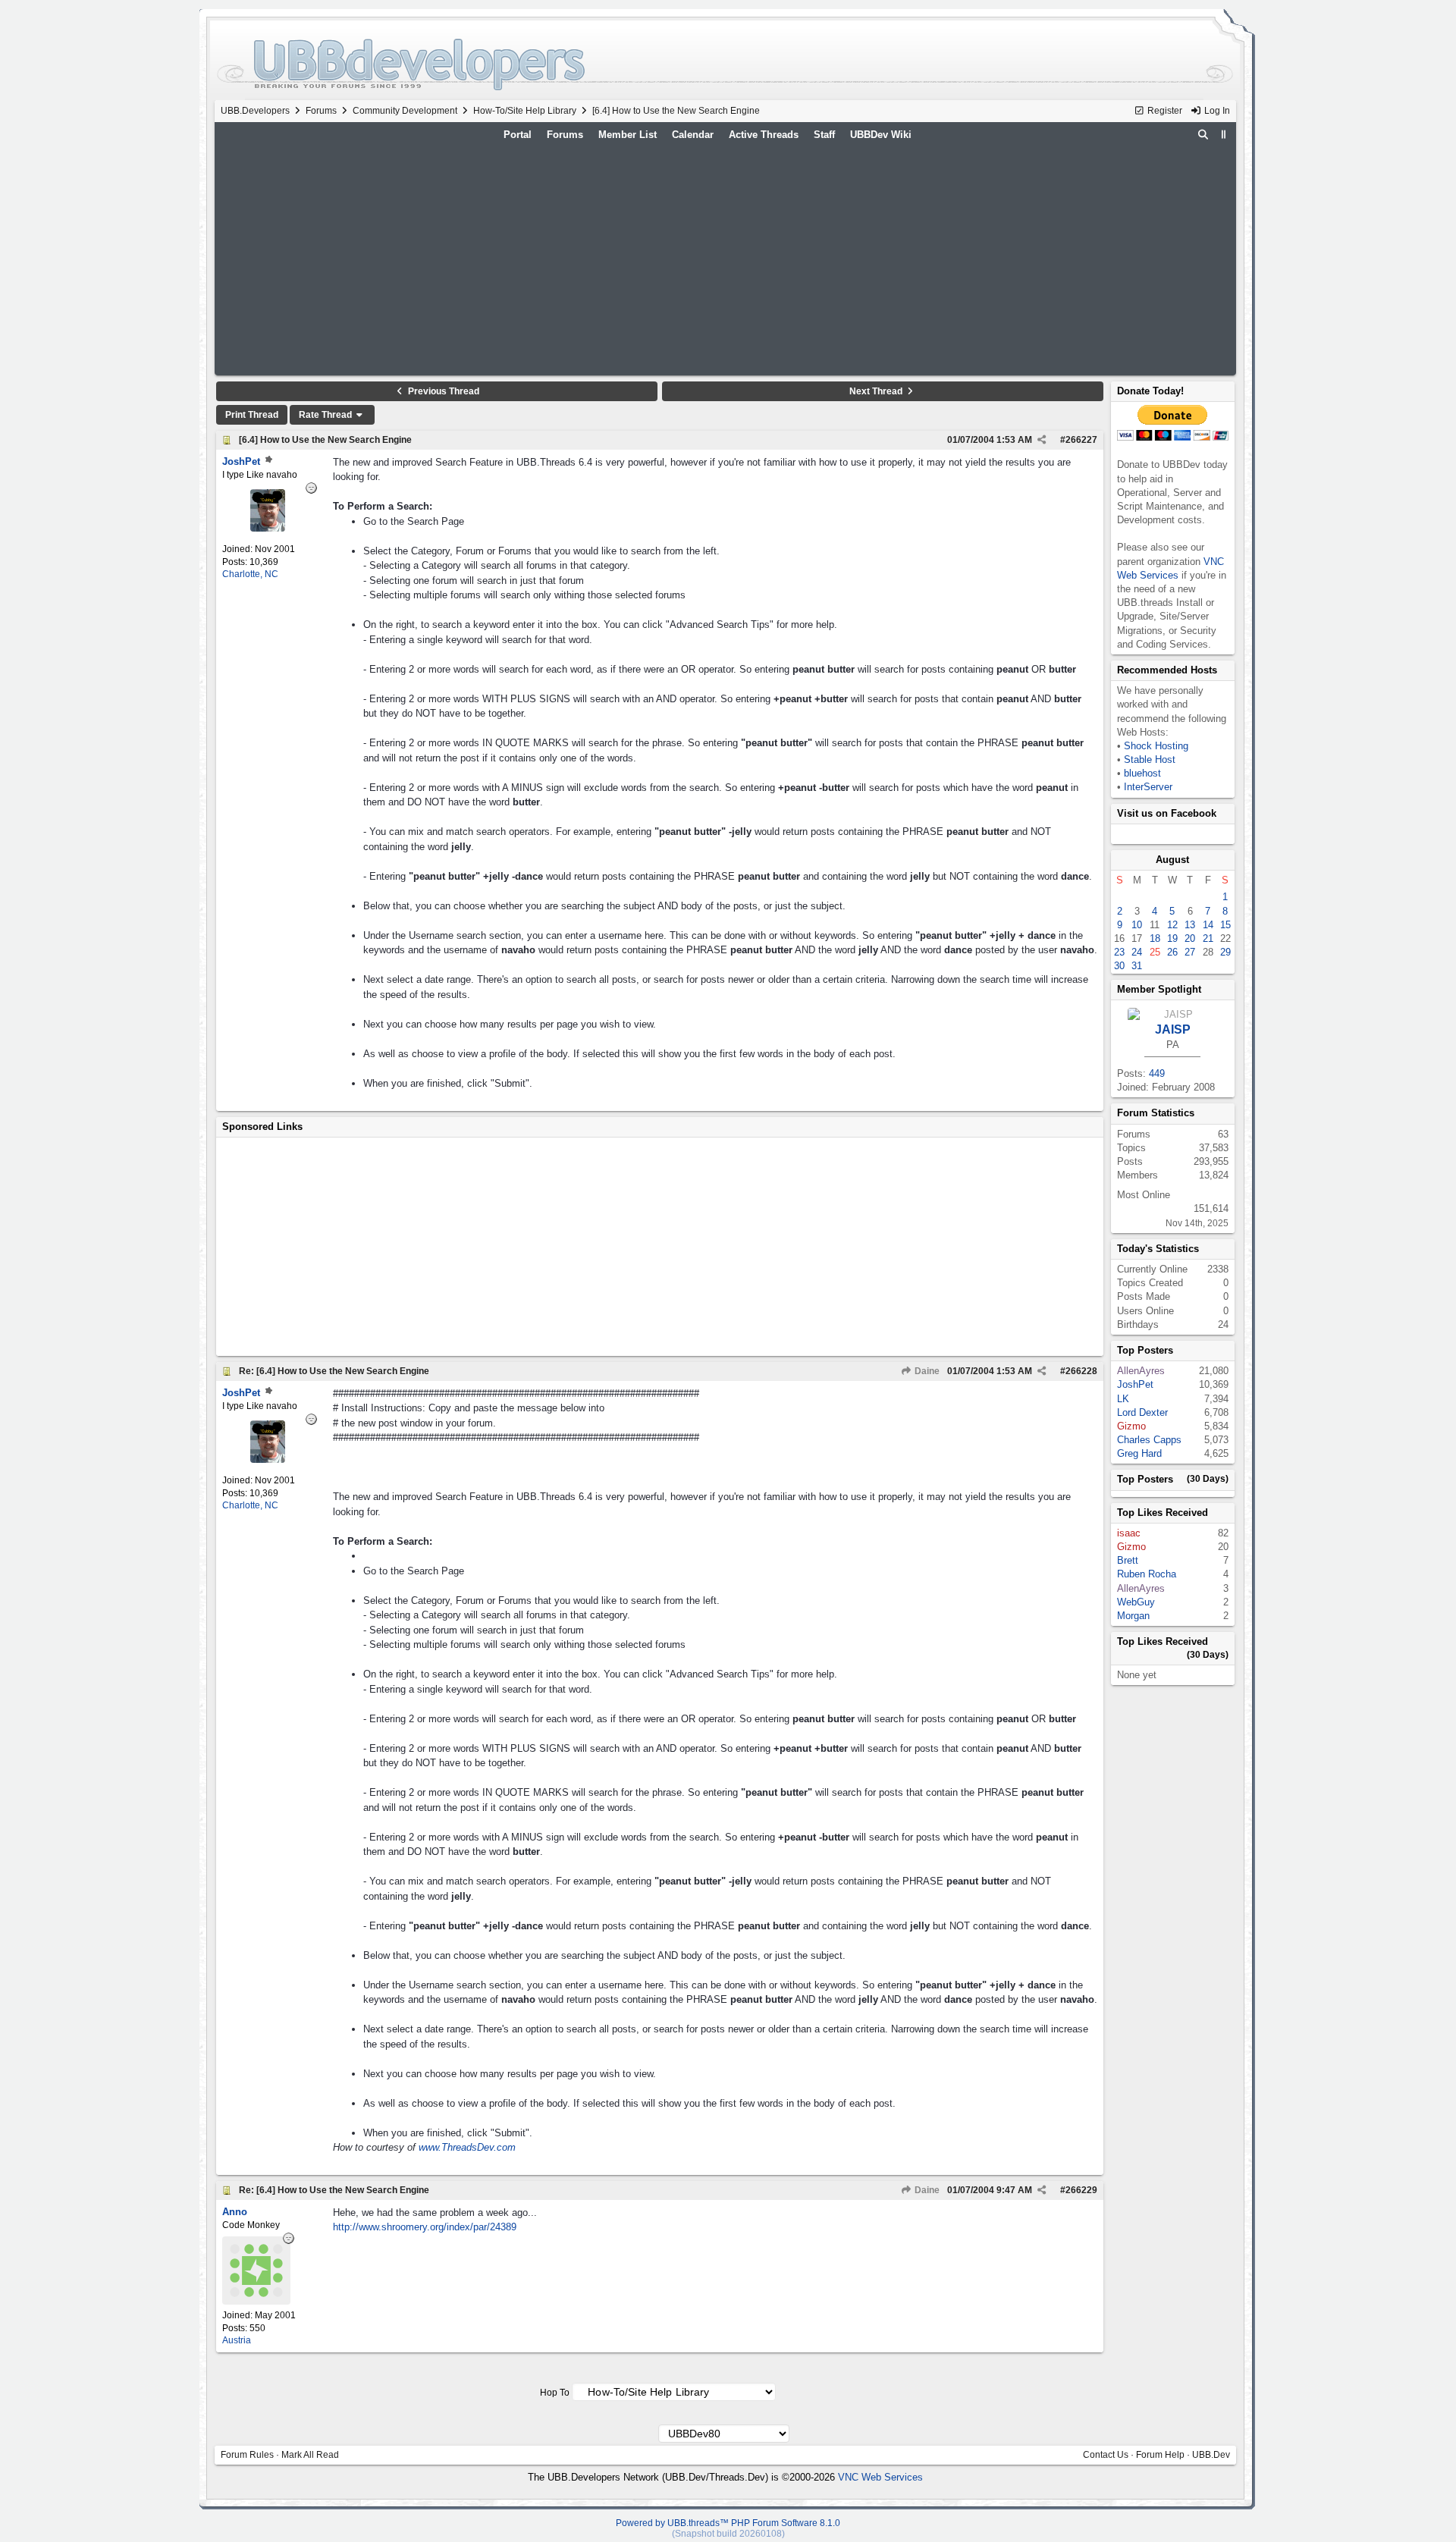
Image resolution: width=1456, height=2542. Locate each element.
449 (1157, 1073)
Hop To (555, 2393)
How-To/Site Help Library (525, 111)
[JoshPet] (268, 528)
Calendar (693, 135)
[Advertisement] (725, 259)
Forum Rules (247, 2455)
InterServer (1148, 787)
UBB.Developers (255, 111)
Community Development (405, 111)
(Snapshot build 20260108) (728, 2534)
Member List (628, 135)
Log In (1216, 111)
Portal (518, 135)
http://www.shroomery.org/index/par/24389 (425, 2227)
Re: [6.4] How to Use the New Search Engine (334, 1371)
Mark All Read (310, 2455)
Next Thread (877, 391)
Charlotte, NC (250, 574)
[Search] (1203, 135)
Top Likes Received (1163, 1513)
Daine (926, 1371)
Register (1164, 111)
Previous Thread (442, 391)
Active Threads (764, 135)
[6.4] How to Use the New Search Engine (325, 440)
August (1172, 860)
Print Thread (252, 415)
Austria (237, 2340)
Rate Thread (326, 415)
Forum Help (1160, 2455)
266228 (1081, 1371)
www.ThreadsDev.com (467, 2147)
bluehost (1142, 773)
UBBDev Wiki (881, 135)
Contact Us (1106, 2455)
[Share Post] (1042, 440)
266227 (1081, 440)
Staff (824, 135)
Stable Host (1150, 759)
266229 (1081, 2190)
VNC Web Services (880, 2477)
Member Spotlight (1159, 989)
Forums (321, 111)
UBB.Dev (1211, 2455)
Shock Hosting (1156, 746)
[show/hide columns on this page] (1223, 135)
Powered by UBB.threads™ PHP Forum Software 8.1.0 (728, 2523)
